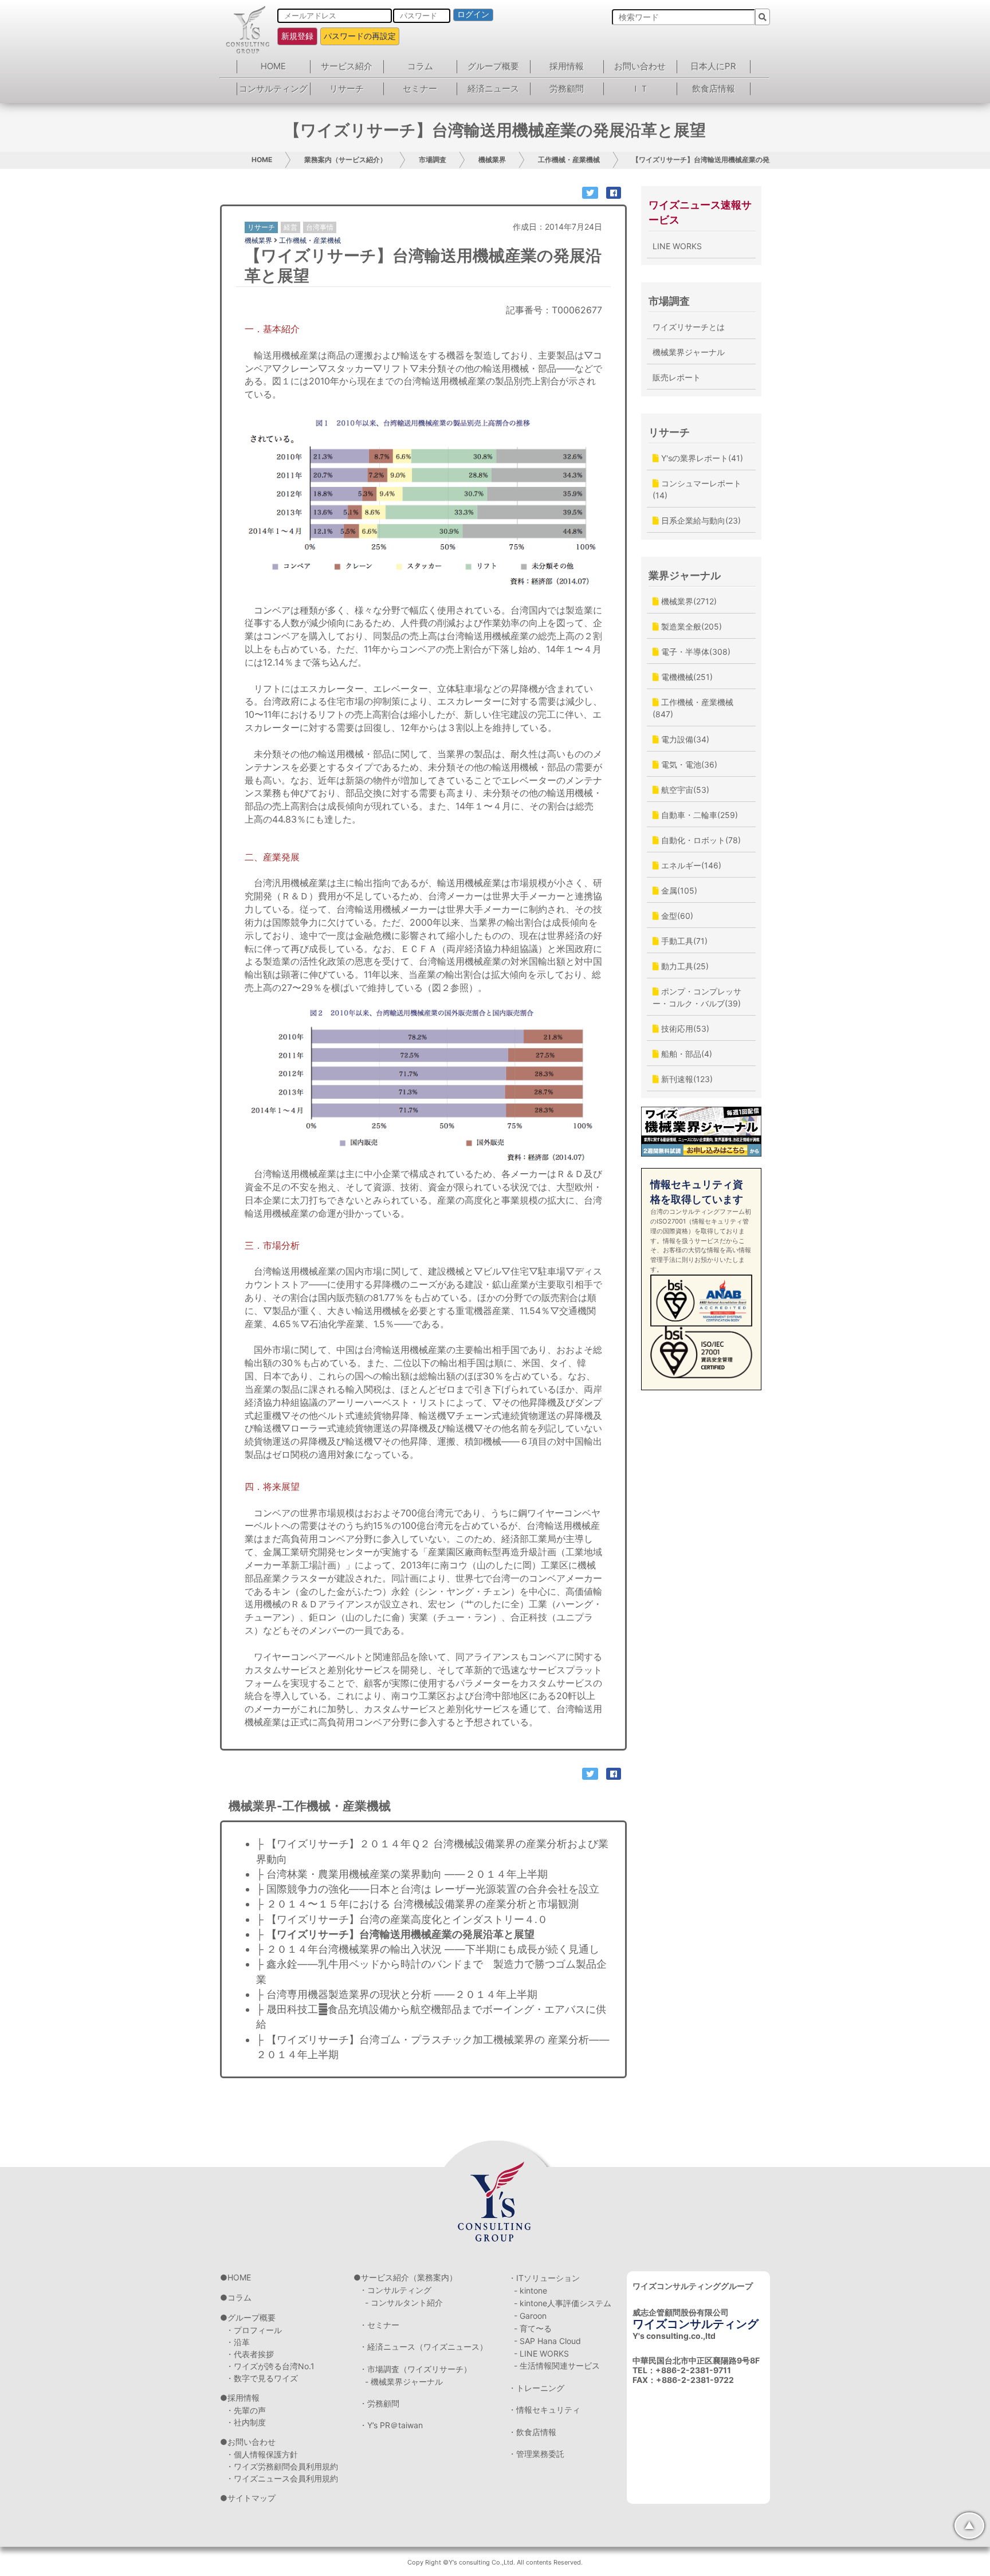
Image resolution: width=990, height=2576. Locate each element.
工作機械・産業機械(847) (693, 708)
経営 (290, 227)
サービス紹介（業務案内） (409, 2277)
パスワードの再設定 (360, 36)
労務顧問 (567, 89)
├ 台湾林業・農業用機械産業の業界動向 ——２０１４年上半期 (403, 1874)
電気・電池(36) (688, 764)
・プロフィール (254, 2330)
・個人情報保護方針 (262, 2454)
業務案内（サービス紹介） (345, 160)
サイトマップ (252, 2498)
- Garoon (530, 2316)
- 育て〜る (533, 2328)
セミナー (420, 89)
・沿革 (238, 2342)
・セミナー (379, 2325)
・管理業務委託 (536, 2454)
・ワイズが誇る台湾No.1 (270, 2366)
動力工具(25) (684, 966)
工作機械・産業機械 (569, 160)
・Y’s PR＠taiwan (391, 2425)
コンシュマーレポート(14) (697, 489)
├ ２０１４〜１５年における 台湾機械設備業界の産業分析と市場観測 (417, 1904)
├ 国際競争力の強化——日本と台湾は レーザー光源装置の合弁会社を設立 (429, 1889)
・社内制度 (246, 2422)
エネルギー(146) (690, 865)
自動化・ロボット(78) (700, 840)
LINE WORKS (677, 246)
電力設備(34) (684, 739)
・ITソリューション (544, 2278)
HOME (273, 66)
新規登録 (297, 36)
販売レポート (677, 377)
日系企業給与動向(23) (700, 520)
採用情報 (567, 66)
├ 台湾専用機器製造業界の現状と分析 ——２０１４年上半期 (397, 1994)
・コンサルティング (395, 2290)
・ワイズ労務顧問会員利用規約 (282, 2466)
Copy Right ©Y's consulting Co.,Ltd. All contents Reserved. (495, 2562)
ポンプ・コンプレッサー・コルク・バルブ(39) (697, 997)
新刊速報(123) (686, 1079)
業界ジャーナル (685, 575)
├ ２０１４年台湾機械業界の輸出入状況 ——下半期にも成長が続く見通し (428, 1949)
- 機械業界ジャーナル (404, 2382)
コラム (420, 66)
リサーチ (347, 89)
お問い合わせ (640, 66)
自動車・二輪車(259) (698, 815)
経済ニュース (493, 89)
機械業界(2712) (688, 601)
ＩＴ (640, 89)
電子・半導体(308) (695, 652)
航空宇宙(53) (684, 790)
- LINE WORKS (541, 2353)
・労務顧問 (379, 2403)
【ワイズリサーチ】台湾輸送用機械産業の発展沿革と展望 (721, 160)
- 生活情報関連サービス (557, 2365)
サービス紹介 (347, 66)
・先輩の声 (246, 2410)
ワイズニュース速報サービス (700, 212)
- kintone (531, 2290)
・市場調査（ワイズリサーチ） (415, 2369)
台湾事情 (320, 227)
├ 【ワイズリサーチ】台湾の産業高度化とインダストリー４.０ (402, 1919)
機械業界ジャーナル (689, 352)
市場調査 (433, 160)
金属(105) (678, 890)
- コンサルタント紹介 (404, 2302)
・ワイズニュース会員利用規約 (282, 2478)
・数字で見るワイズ (262, 2378)
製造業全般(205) (690, 626)
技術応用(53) (684, 1029)
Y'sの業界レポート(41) (701, 458)
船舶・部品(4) (685, 1054)
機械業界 (492, 160)
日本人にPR (713, 66)
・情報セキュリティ (544, 2410)
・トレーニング (536, 2388)
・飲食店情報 (532, 2432)
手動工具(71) (683, 941)
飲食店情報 (714, 89)
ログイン (473, 14)
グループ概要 (493, 66)
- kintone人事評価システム (563, 2303)
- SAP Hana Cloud (547, 2341)
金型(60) (676, 916)
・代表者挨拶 (250, 2354)
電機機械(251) (686, 677)
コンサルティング (273, 89)
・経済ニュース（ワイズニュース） (423, 2347)
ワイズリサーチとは (689, 327)
